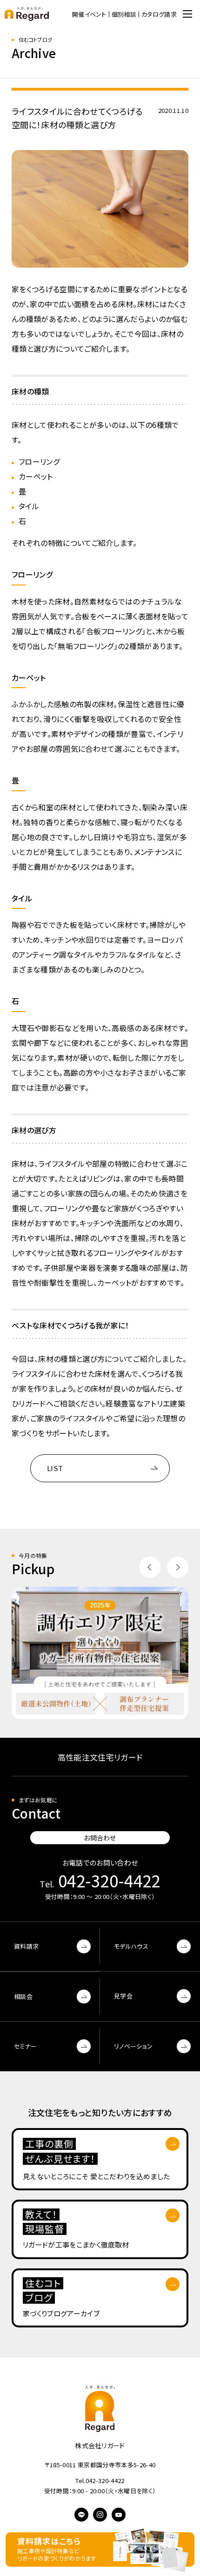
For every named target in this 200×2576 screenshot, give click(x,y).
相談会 (23, 1996)
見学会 (123, 1996)
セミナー (25, 2046)
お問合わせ (100, 1838)
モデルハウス (131, 1946)
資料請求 (26, 1946)
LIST (55, 1468)
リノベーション (133, 2046)
